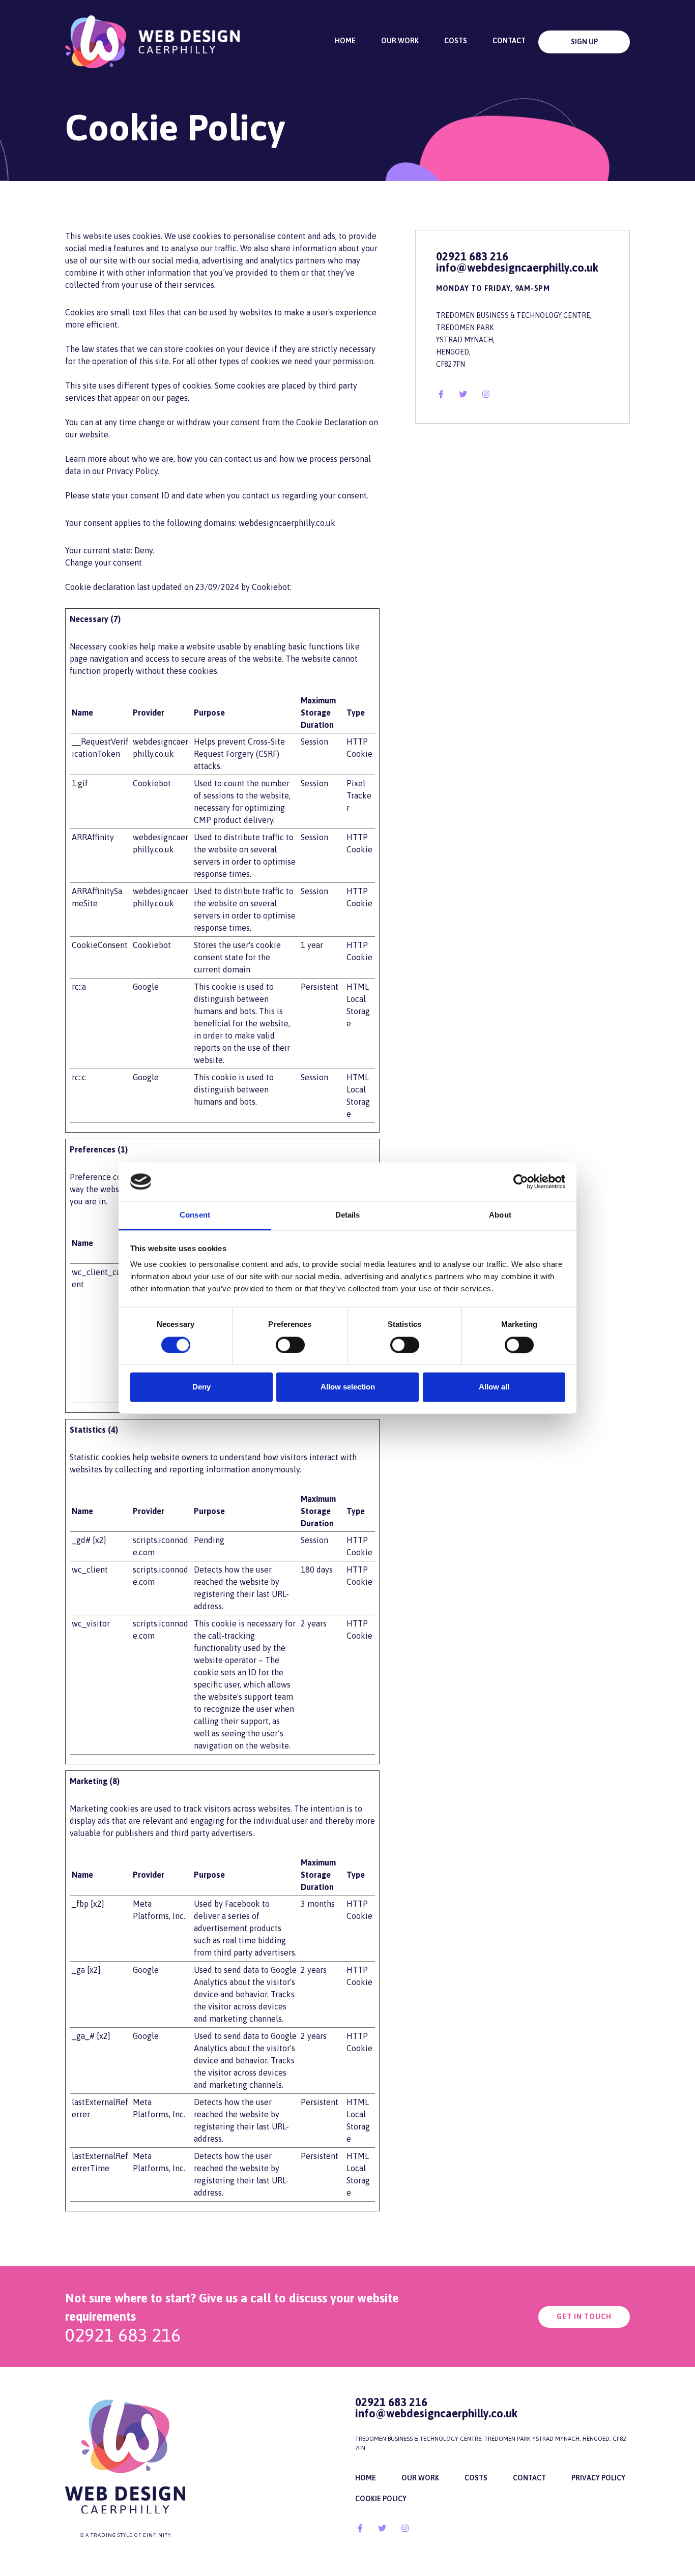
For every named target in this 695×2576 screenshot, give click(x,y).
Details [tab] (348, 1215)
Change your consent (104, 562)
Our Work (400, 41)
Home (345, 41)
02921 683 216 (472, 256)
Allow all (494, 1387)
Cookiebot (271, 587)
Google (146, 987)
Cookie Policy (381, 2499)
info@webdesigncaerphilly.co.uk (517, 268)
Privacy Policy (598, 2478)
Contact (509, 41)
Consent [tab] (195, 1215)
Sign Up (584, 42)
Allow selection (348, 1387)
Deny (201, 1387)
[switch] (290, 1345)
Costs (456, 41)
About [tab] (500, 1215)
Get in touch (584, 2317)
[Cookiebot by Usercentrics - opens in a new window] (521, 1181)
